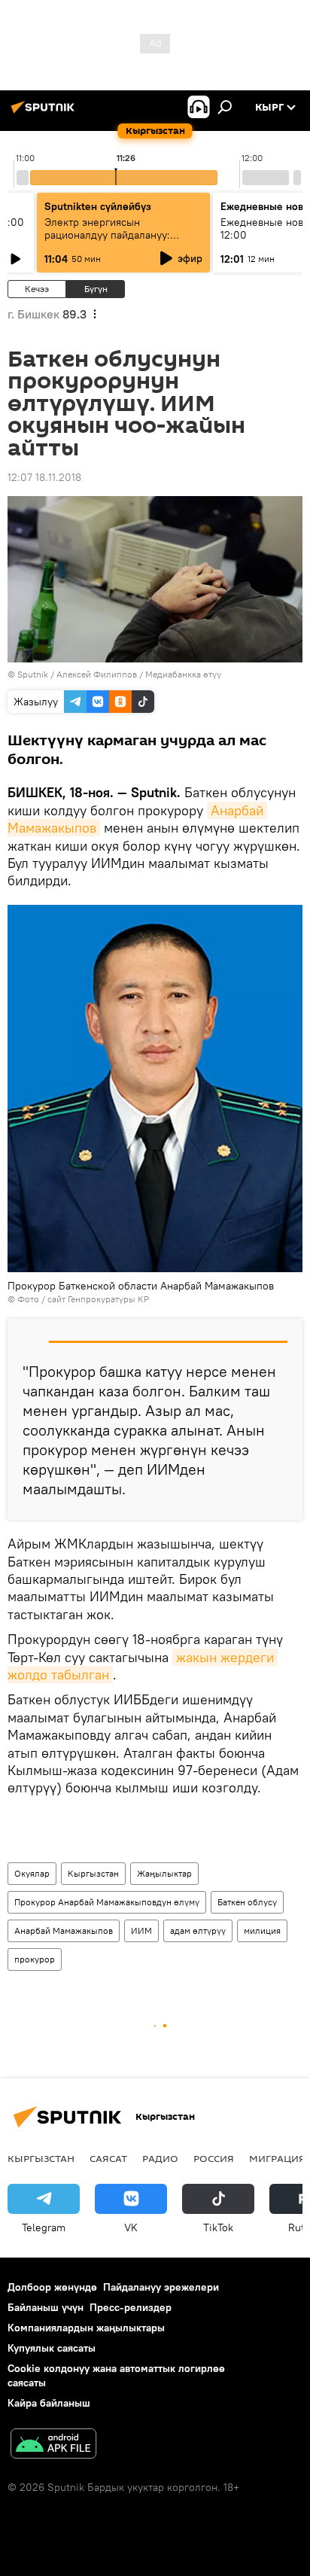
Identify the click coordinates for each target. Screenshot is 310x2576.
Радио (160, 2158)
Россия (214, 2158)
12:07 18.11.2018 (44, 477)
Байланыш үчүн (46, 2307)
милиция (262, 1930)
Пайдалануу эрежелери (161, 2287)
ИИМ (141, 1930)
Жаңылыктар (164, 1873)
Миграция (277, 2158)
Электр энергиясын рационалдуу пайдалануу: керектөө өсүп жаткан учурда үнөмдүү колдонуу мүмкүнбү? (118, 241)
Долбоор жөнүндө (52, 2287)
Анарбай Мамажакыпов (64, 1930)
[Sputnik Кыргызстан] (45, 113)
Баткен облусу (247, 1902)
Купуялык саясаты (52, 2348)
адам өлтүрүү (198, 1930)
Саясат (108, 2158)
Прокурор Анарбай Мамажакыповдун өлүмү (107, 1902)
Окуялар (32, 1873)
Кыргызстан (93, 1873)
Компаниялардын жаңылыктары (86, 2328)
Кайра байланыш (49, 2403)
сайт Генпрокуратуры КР (98, 1299)
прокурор (35, 1959)
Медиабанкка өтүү (183, 674)
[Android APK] (53, 2445)
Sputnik (33, 674)
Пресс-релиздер (131, 2307)
